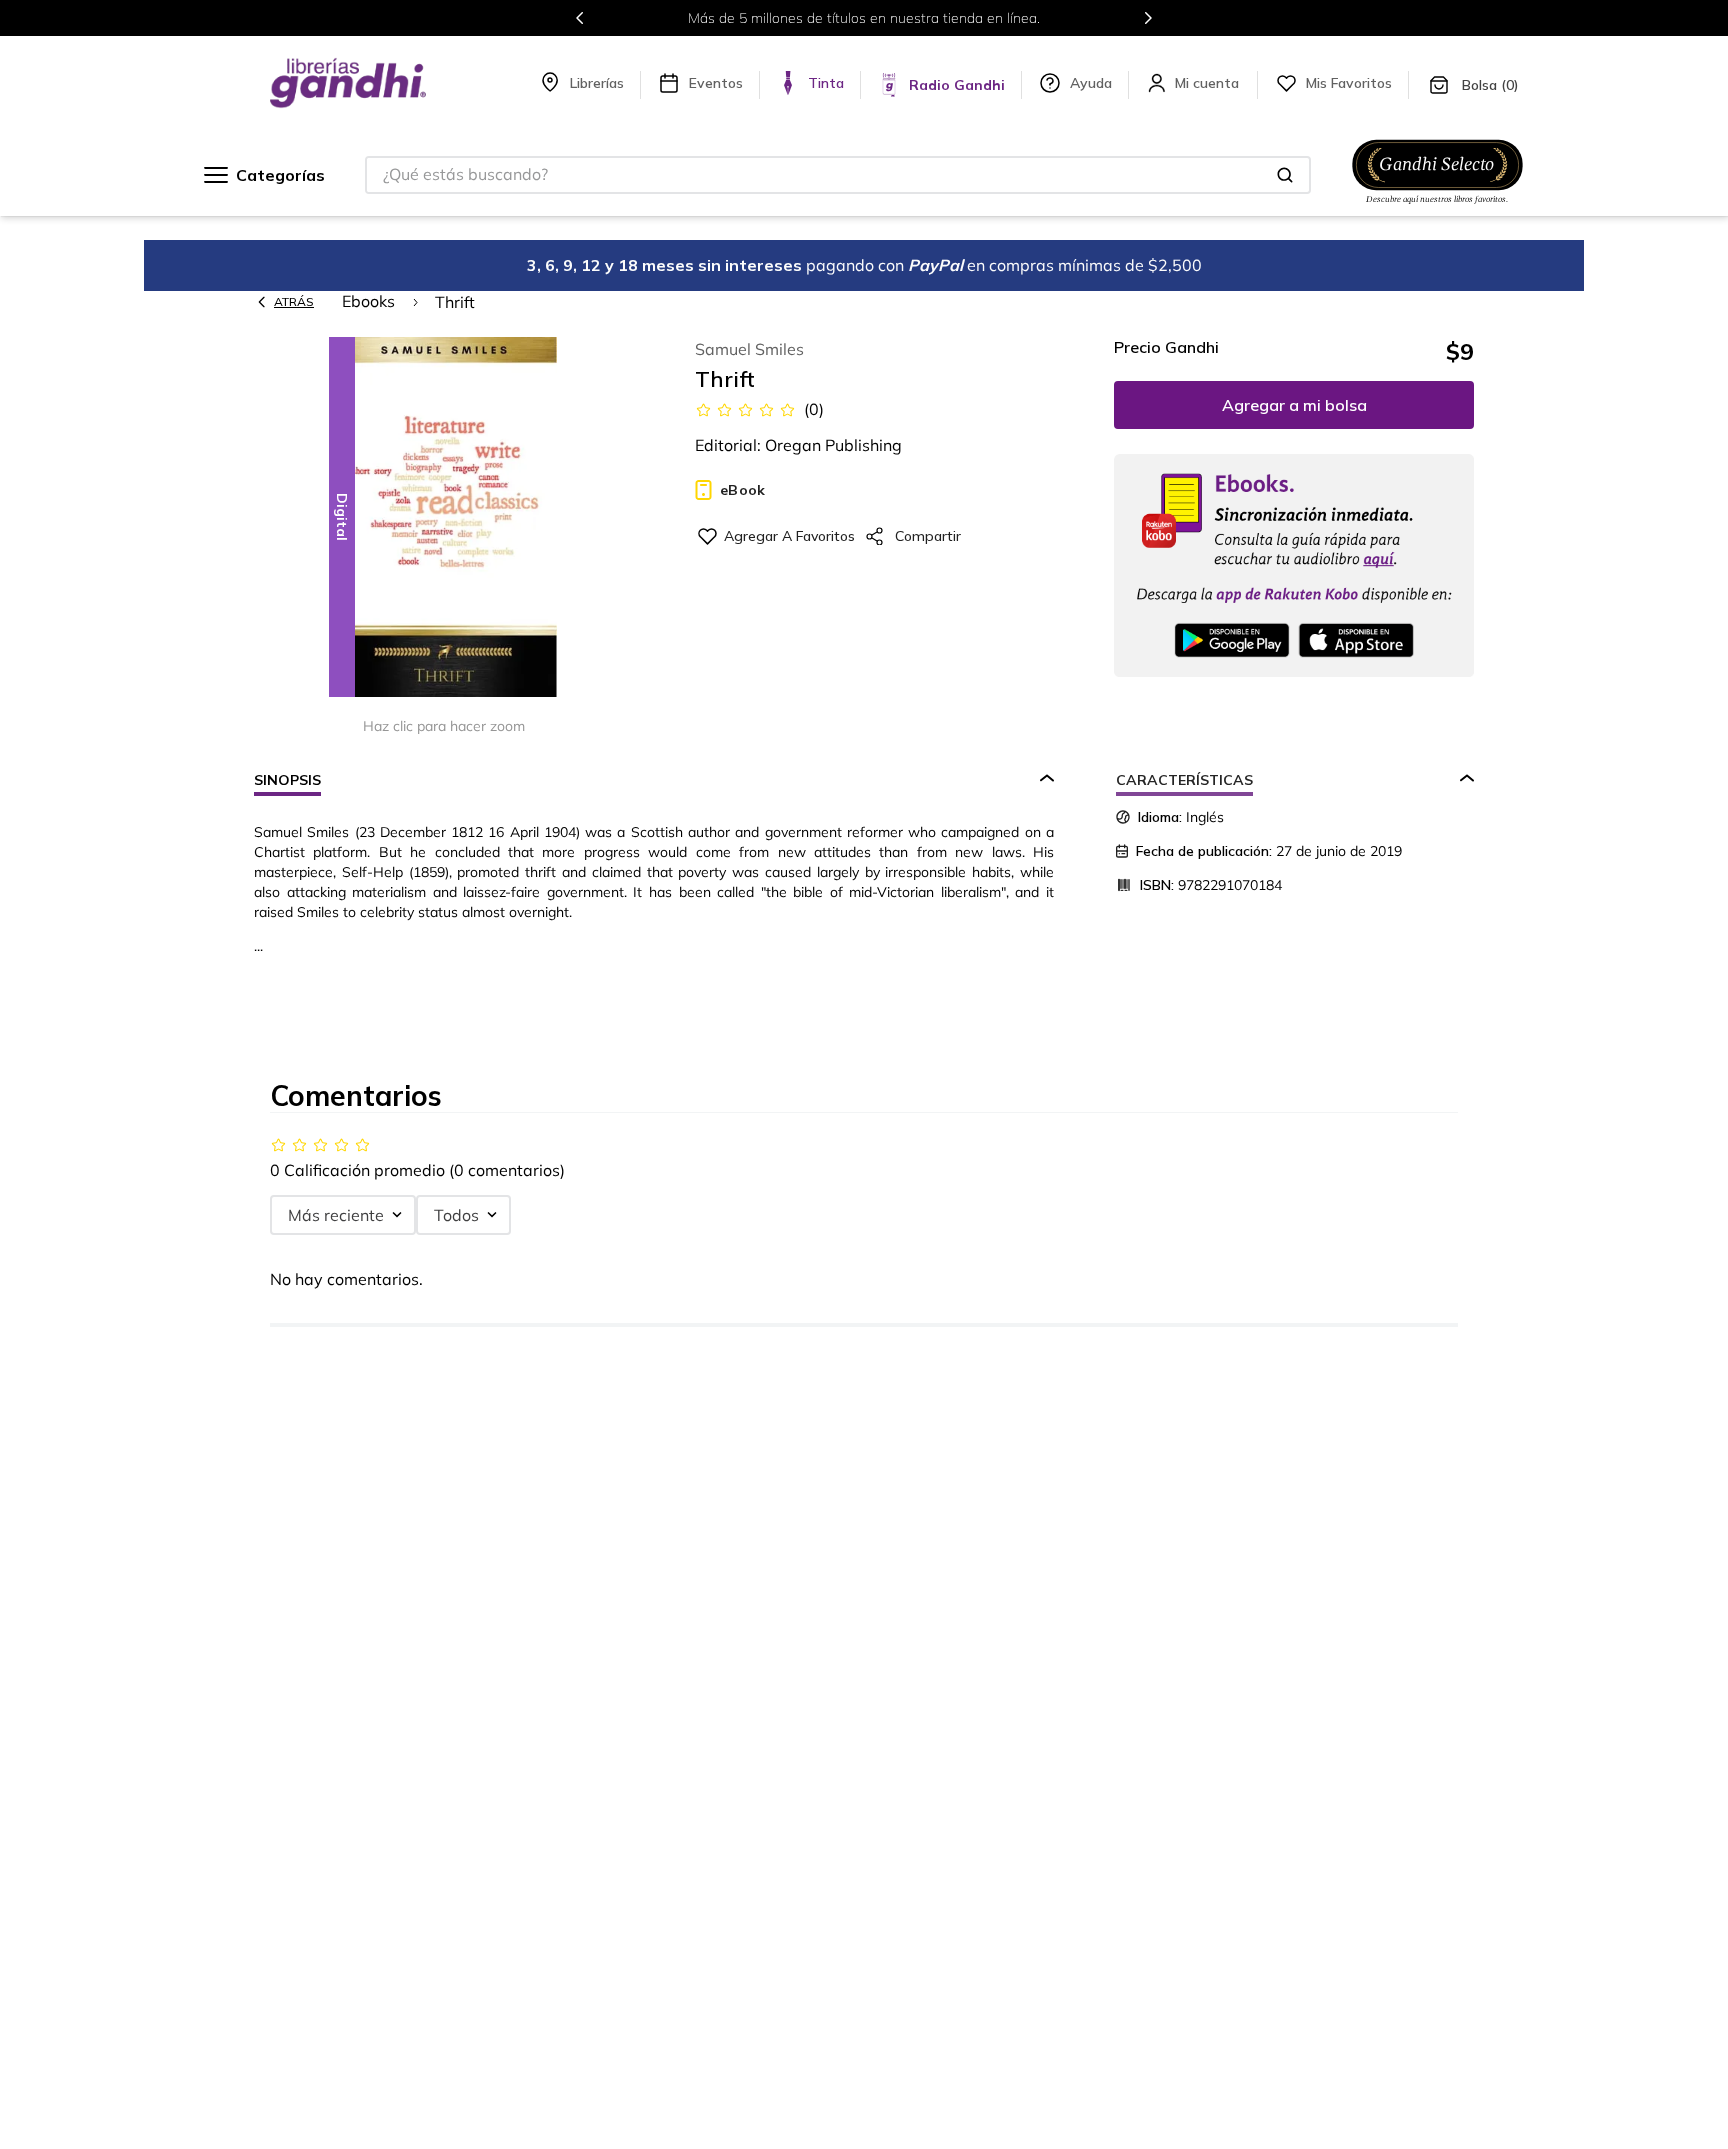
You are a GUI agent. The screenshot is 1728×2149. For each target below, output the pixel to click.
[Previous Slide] (580, 18)
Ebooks (368, 301)
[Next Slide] (1148, 18)
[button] (444, 518)
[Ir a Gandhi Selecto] (1437, 207)
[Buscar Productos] (1285, 175)
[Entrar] (1209, 83)
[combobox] (838, 175)
